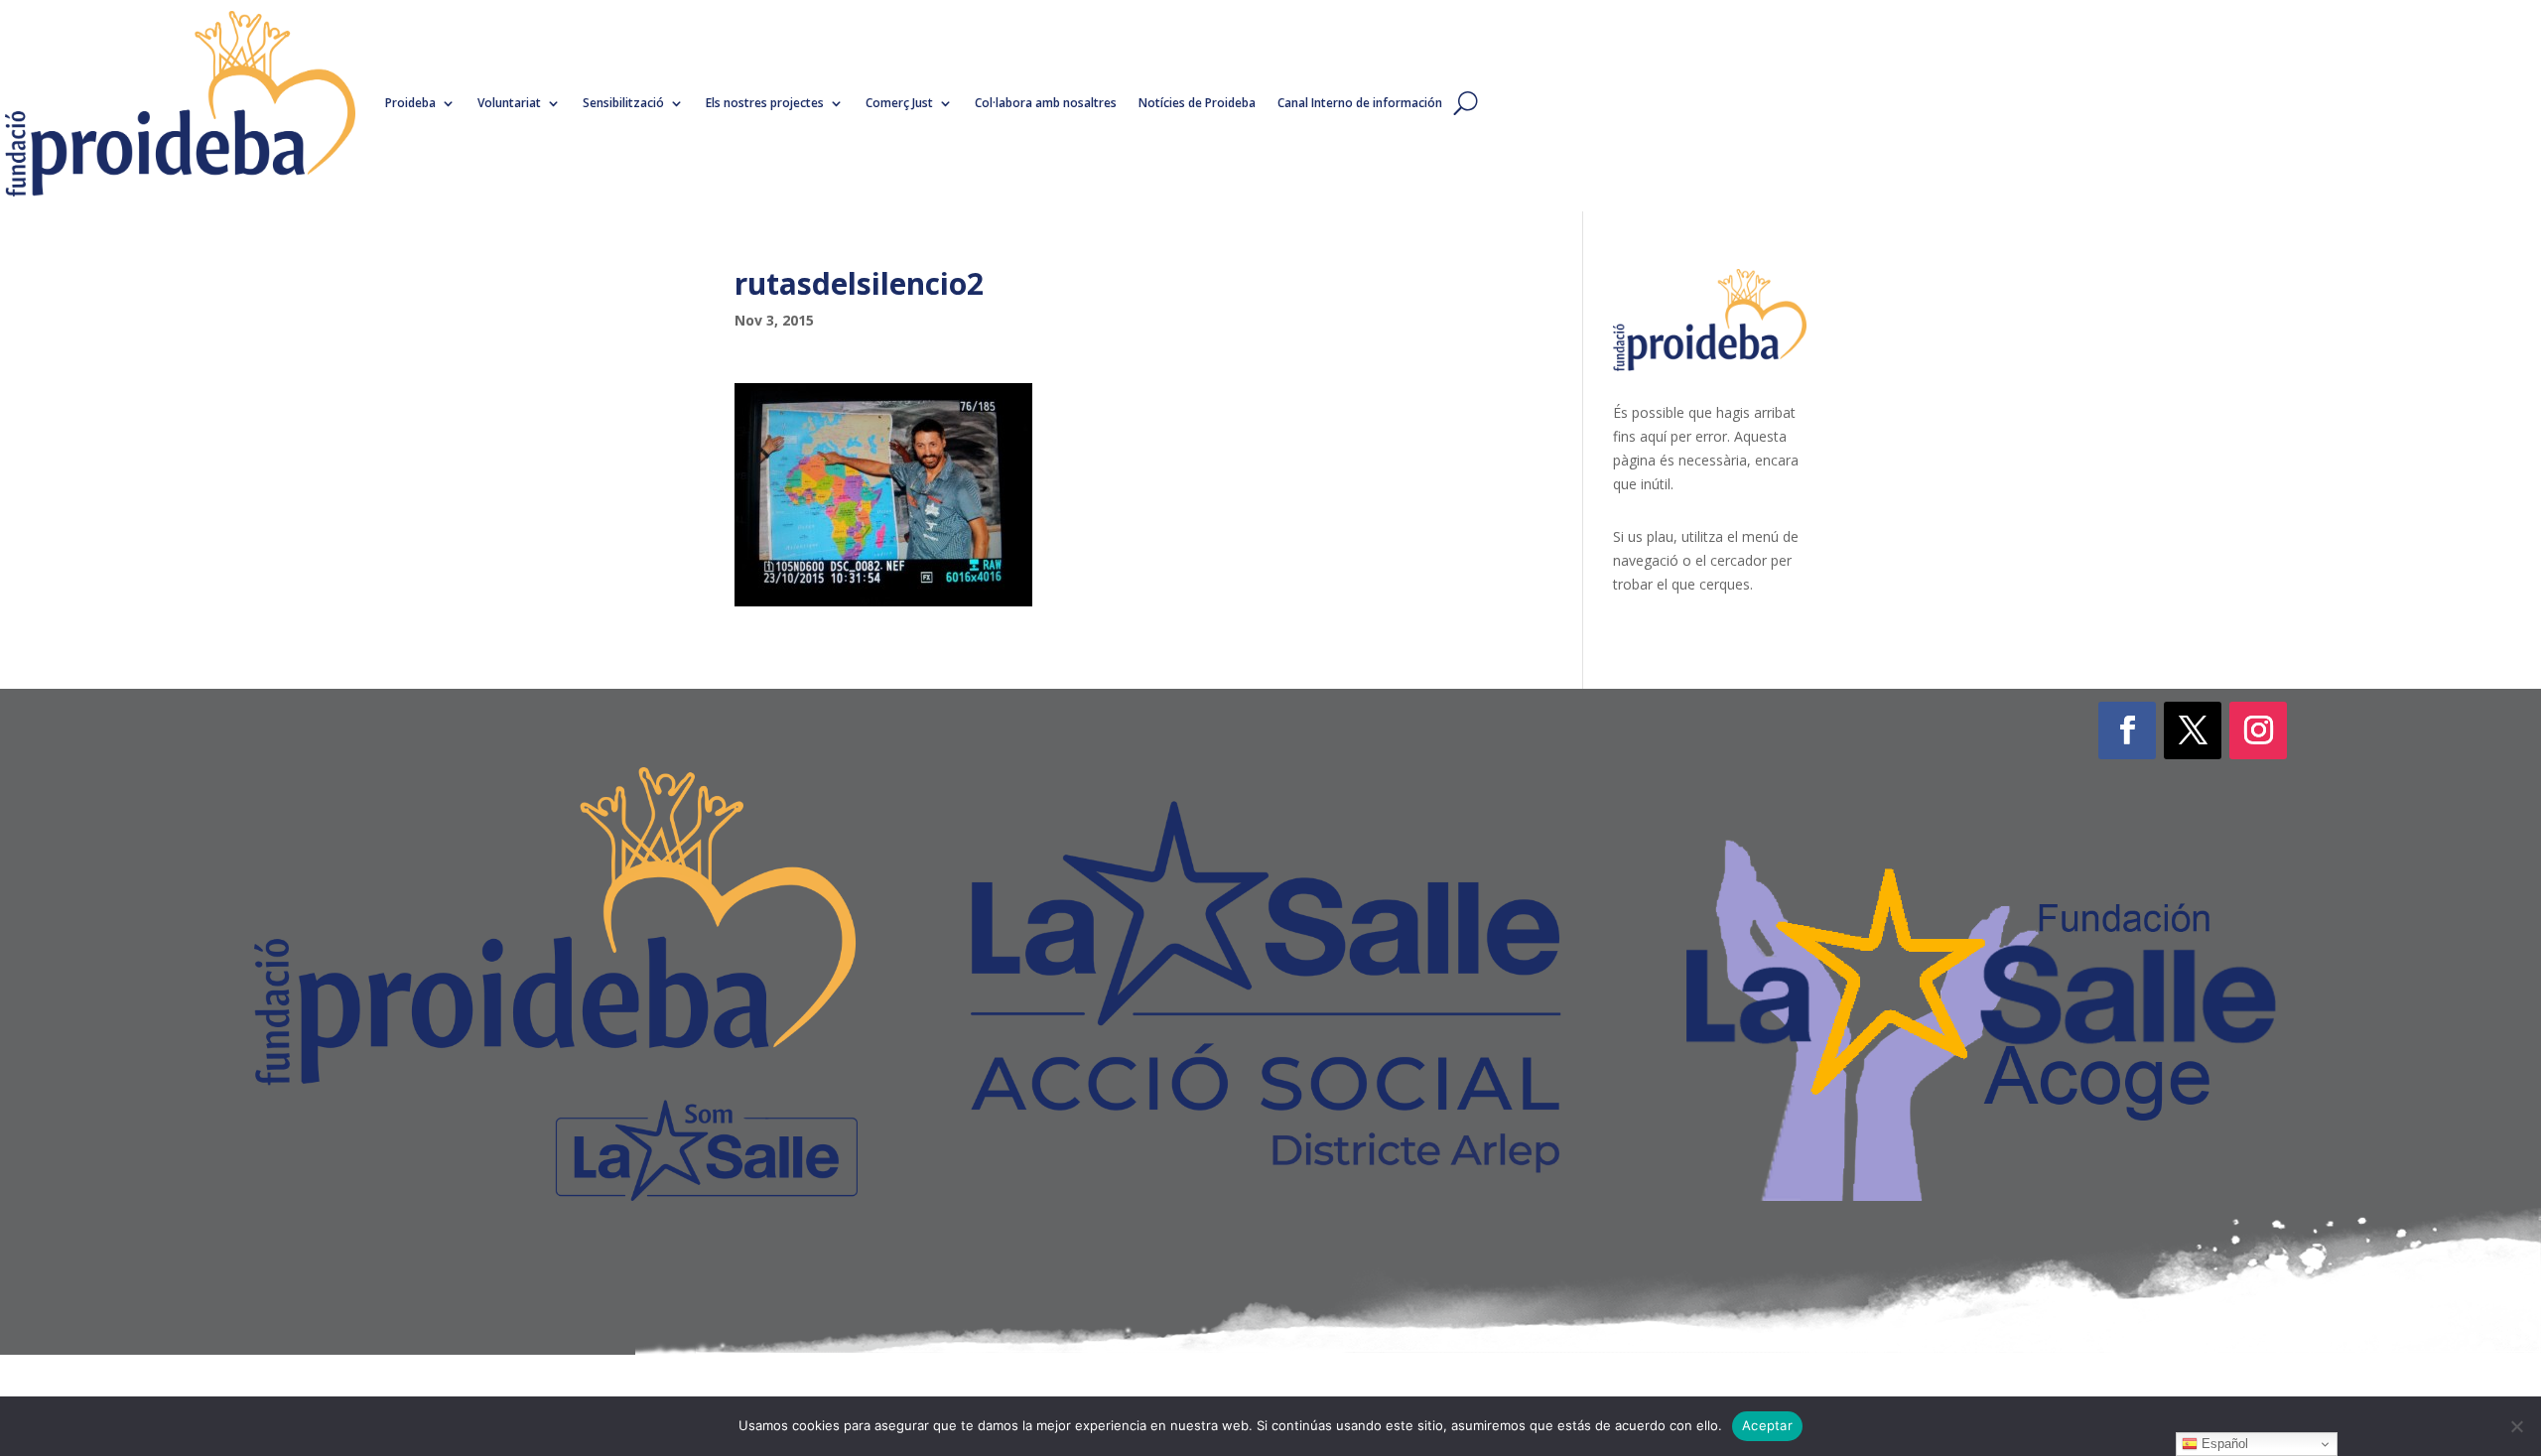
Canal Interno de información (1360, 103)
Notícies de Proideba (1197, 103)
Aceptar (1767, 1425)
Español (2223, 1444)
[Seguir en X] (2193, 730)
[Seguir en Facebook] (2127, 730)
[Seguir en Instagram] (2258, 730)
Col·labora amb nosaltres (1046, 103)
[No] (2516, 1426)
